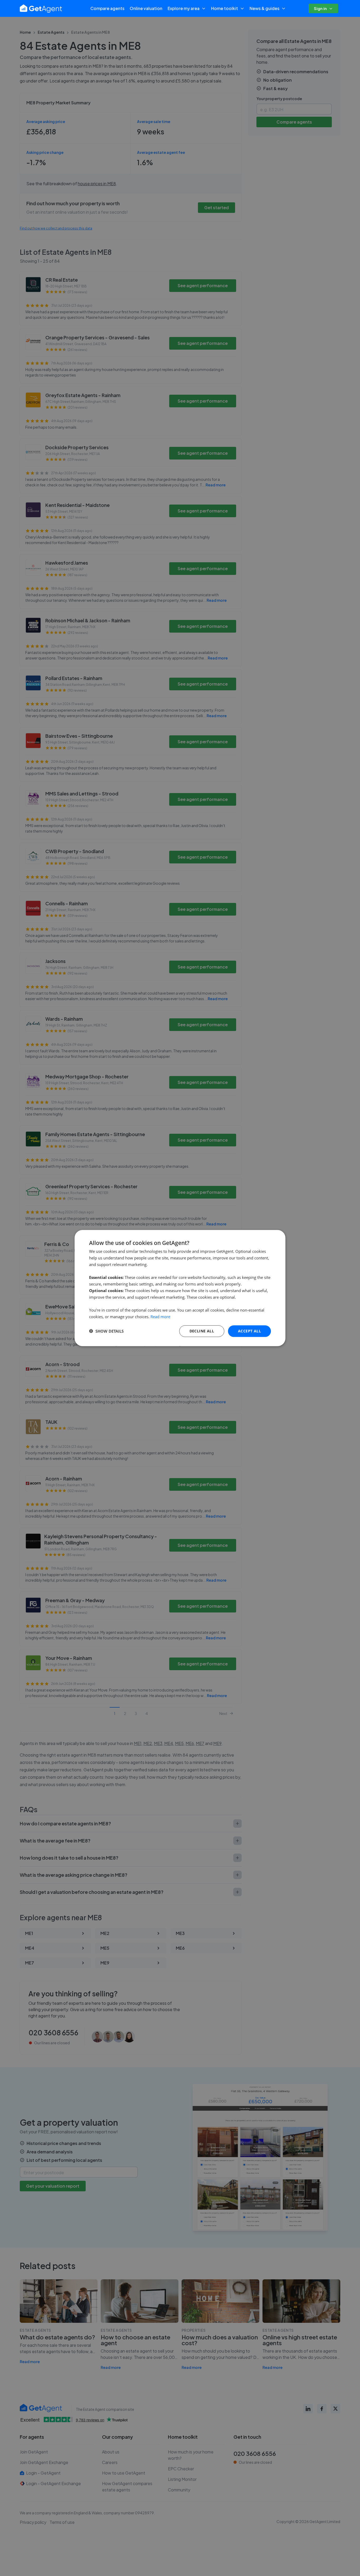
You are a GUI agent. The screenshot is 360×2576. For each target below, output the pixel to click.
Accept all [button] (249, 1331)
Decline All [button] (202, 1331)
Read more (160, 1317)
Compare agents (107, 8)
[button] (106, 1331)
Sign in (320, 8)
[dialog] (180, 1288)
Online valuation (146, 8)
